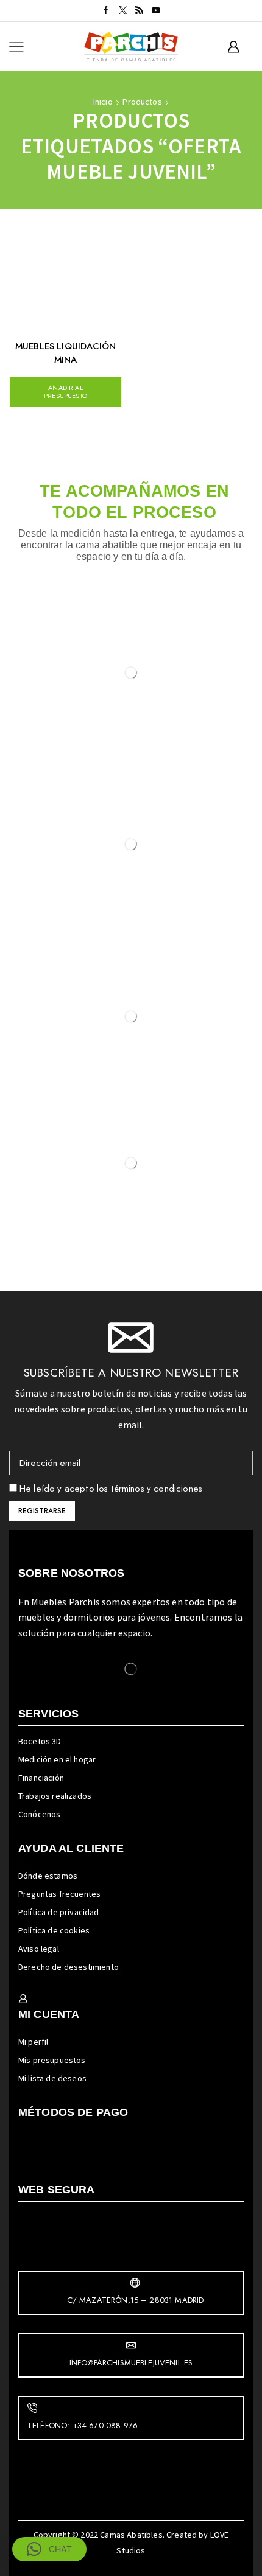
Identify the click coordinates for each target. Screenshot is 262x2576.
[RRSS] (139, 11)
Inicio (103, 102)
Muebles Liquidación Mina (65, 353)
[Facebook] (106, 11)
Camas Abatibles (131, 2535)
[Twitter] (123, 11)
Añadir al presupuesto (65, 392)
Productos (142, 102)
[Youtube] (156, 11)
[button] (49, 2549)
